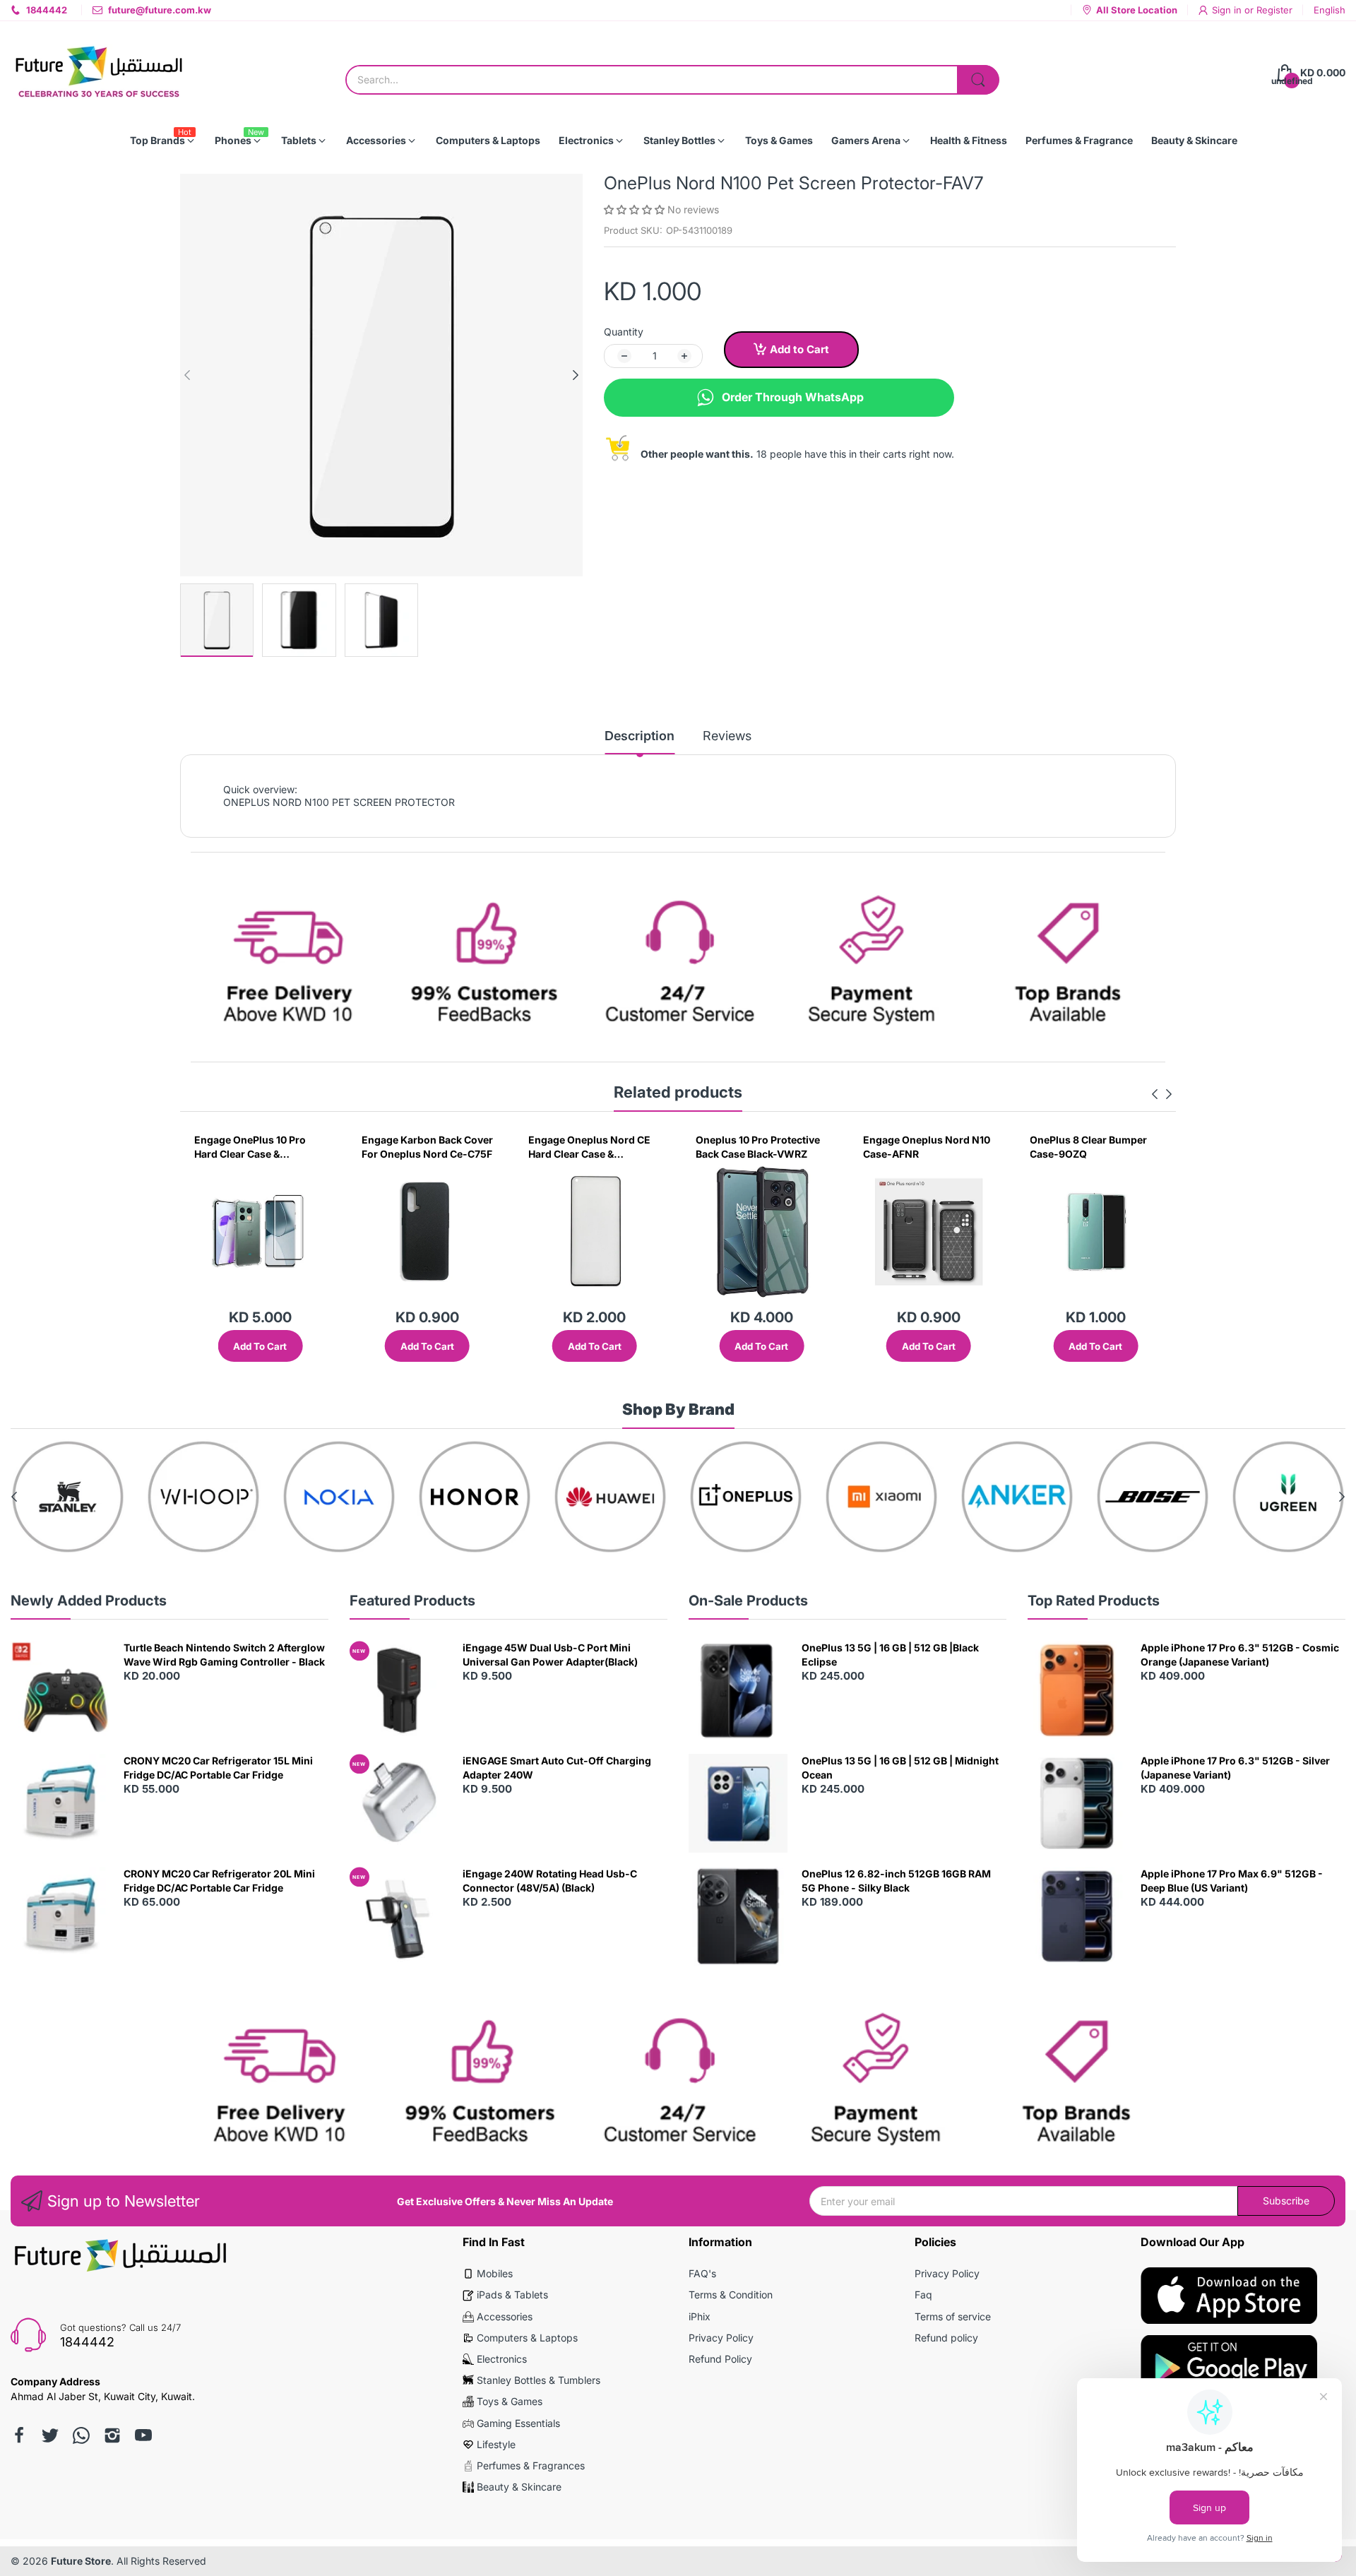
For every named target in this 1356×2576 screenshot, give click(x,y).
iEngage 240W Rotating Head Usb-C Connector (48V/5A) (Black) (550, 1881)
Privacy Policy (721, 2338)
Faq (923, 2295)
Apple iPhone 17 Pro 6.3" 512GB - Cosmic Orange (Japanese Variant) (1240, 1655)
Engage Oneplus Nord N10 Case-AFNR (764, 1147)
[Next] (187, 375)
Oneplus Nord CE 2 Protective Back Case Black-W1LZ (1085, 1147)
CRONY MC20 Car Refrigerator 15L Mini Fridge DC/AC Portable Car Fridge (218, 1768)
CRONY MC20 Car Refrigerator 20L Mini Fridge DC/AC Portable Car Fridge (219, 1881)
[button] (636, 209)
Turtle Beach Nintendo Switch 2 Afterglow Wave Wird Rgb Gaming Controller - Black (224, 1655)
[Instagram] (112, 2435)
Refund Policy (720, 2359)
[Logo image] (95, 1497)
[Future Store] (99, 73)
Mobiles (495, 2273)
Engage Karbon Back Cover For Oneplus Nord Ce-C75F (265, 1147)
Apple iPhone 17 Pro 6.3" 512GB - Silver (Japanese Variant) (1235, 1768)
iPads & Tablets (512, 2295)
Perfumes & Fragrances (531, 2465)
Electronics (502, 2359)
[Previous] (576, 375)
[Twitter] (50, 2435)
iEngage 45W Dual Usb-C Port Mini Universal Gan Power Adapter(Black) (550, 1655)
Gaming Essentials (518, 2423)
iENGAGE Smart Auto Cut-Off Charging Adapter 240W (557, 1768)
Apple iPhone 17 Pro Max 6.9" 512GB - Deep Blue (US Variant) (1232, 1881)
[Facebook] (19, 2435)
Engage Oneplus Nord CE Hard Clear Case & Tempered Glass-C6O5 (428, 1147)
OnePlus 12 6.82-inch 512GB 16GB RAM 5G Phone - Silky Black (896, 1881)
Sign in (1228, 10)
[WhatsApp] (81, 2435)
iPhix (700, 2316)
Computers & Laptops (527, 2338)
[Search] (978, 80)
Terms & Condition (731, 2295)
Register (1274, 10)
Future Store (81, 2561)
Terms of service (953, 2316)
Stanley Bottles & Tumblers (539, 2380)
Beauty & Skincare (519, 2487)
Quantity (624, 332)
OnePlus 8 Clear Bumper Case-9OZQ (927, 1147)
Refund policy (946, 2338)
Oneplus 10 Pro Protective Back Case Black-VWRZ (595, 1147)
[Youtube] (143, 2435)
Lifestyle (496, 2444)
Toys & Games (510, 2401)
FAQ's (702, 2273)
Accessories (505, 2316)
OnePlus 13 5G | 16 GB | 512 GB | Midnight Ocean (900, 1768)
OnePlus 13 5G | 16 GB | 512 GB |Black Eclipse (890, 1655)
